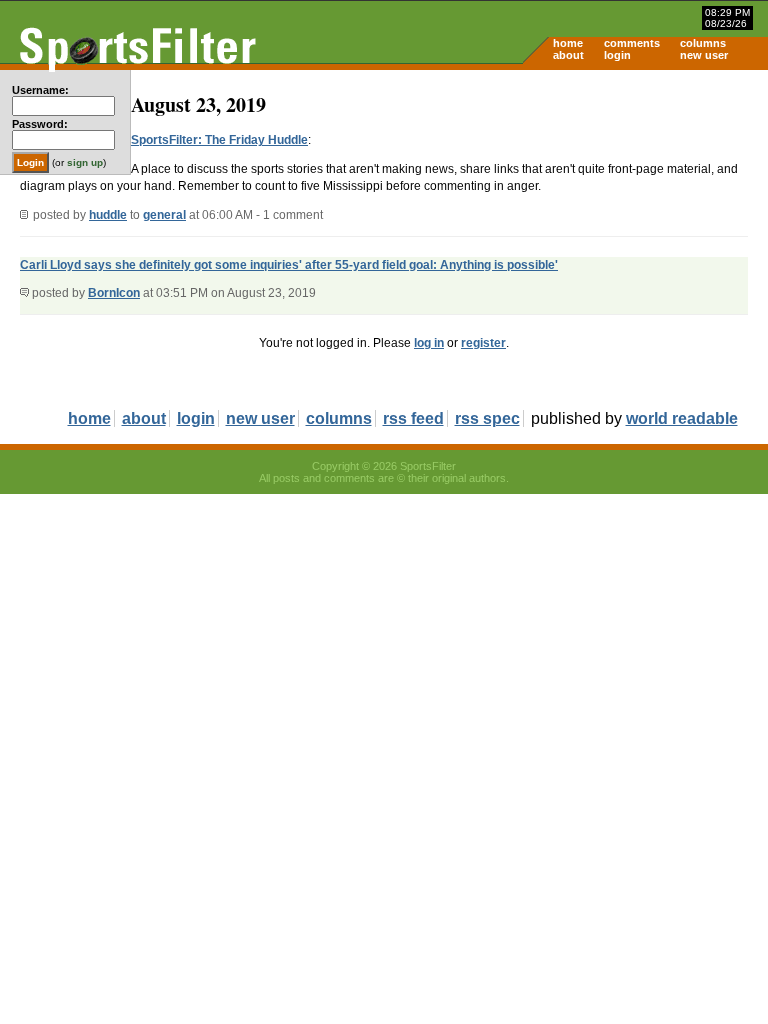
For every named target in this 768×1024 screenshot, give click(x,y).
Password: (40, 124)
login (617, 55)
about (568, 55)
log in (429, 343)
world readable (682, 418)
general (164, 215)
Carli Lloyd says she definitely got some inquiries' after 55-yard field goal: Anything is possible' (289, 265)
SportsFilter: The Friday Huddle (219, 140)
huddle (108, 215)
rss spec (487, 418)
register (483, 343)
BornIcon (114, 293)
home (568, 43)
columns (703, 43)
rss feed (413, 418)
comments (632, 43)
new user (704, 55)
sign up (85, 162)
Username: (40, 90)
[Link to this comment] (24, 293)
